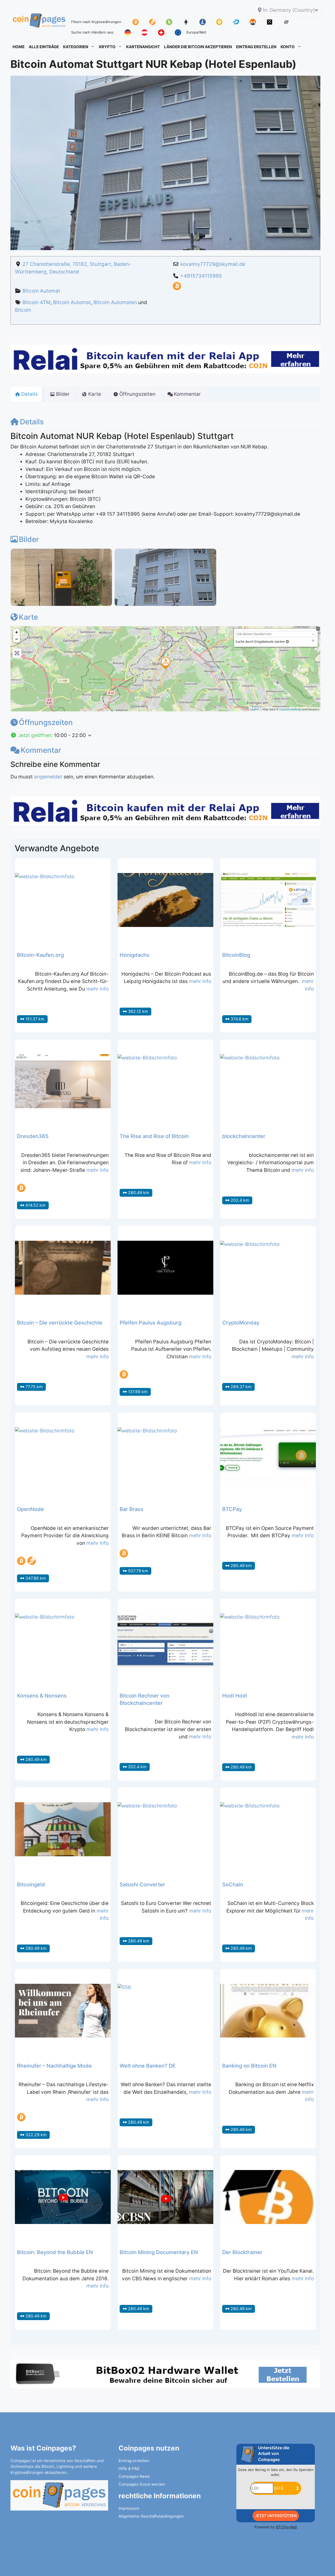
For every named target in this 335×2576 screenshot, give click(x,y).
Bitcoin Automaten (115, 302)
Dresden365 (33, 1136)
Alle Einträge (44, 47)
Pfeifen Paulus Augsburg (150, 1323)
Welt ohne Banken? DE (148, 2066)
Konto (288, 47)
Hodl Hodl (235, 1696)
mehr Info (97, 989)
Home (19, 47)
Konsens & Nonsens (42, 1696)
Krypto (107, 47)
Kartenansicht (143, 47)
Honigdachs (135, 955)
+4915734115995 (201, 276)
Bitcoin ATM (37, 302)
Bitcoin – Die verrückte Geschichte (60, 1323)
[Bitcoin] (177, 289)
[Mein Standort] (287, 642)
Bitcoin (23, 310)
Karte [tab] (95, 394)
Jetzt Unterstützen (276, 2516)
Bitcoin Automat (41, 291)
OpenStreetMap (290, 709)
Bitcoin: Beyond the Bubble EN (55, 2252)
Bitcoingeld (31, 1885)
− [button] (17, 639)
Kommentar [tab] (187, 394)
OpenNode (30, 1509)
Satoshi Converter (142, 1885)
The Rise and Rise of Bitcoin (154, 1136)
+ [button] (17, 632)
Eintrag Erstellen (256, 47)
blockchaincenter (244, 1136)
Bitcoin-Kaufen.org (40, 955)
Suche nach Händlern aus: (93, 32)
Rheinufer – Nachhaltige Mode (54, 2066)
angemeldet (48, 777)
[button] (165, 736)
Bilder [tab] (63, 394)
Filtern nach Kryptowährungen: (97, 22)
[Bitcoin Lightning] (32, 1561)
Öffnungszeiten (46, 722)
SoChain (233, 1885)
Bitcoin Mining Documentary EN (159, 2252)
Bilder (29, 539)
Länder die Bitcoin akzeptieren (198, 47)
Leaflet (255, 709)
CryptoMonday (241, 1323)
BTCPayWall (286, 2527)
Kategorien (76, 47)
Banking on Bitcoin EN (249, 2066)
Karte (28, 617)
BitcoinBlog (236, 955)
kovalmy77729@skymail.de (213, 264)
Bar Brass (132, 1509)
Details (32, 422)
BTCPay (232, 1509)
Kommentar (41, 750)
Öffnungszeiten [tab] (137, 394)
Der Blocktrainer (242, 2252)
